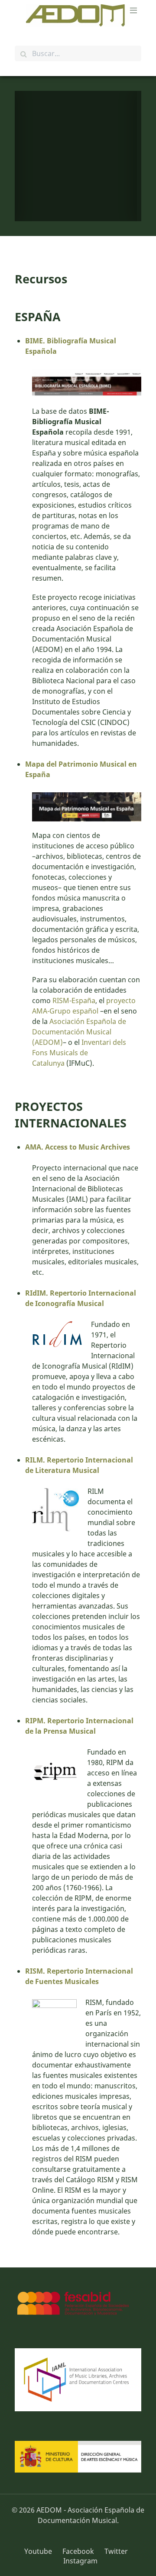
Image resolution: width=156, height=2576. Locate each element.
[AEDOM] (78, 15)
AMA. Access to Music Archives (78, 1147)
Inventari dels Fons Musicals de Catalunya (79, 1053)
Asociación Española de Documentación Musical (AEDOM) (79, 1032)
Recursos (41, 279)
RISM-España (74, 1000)
